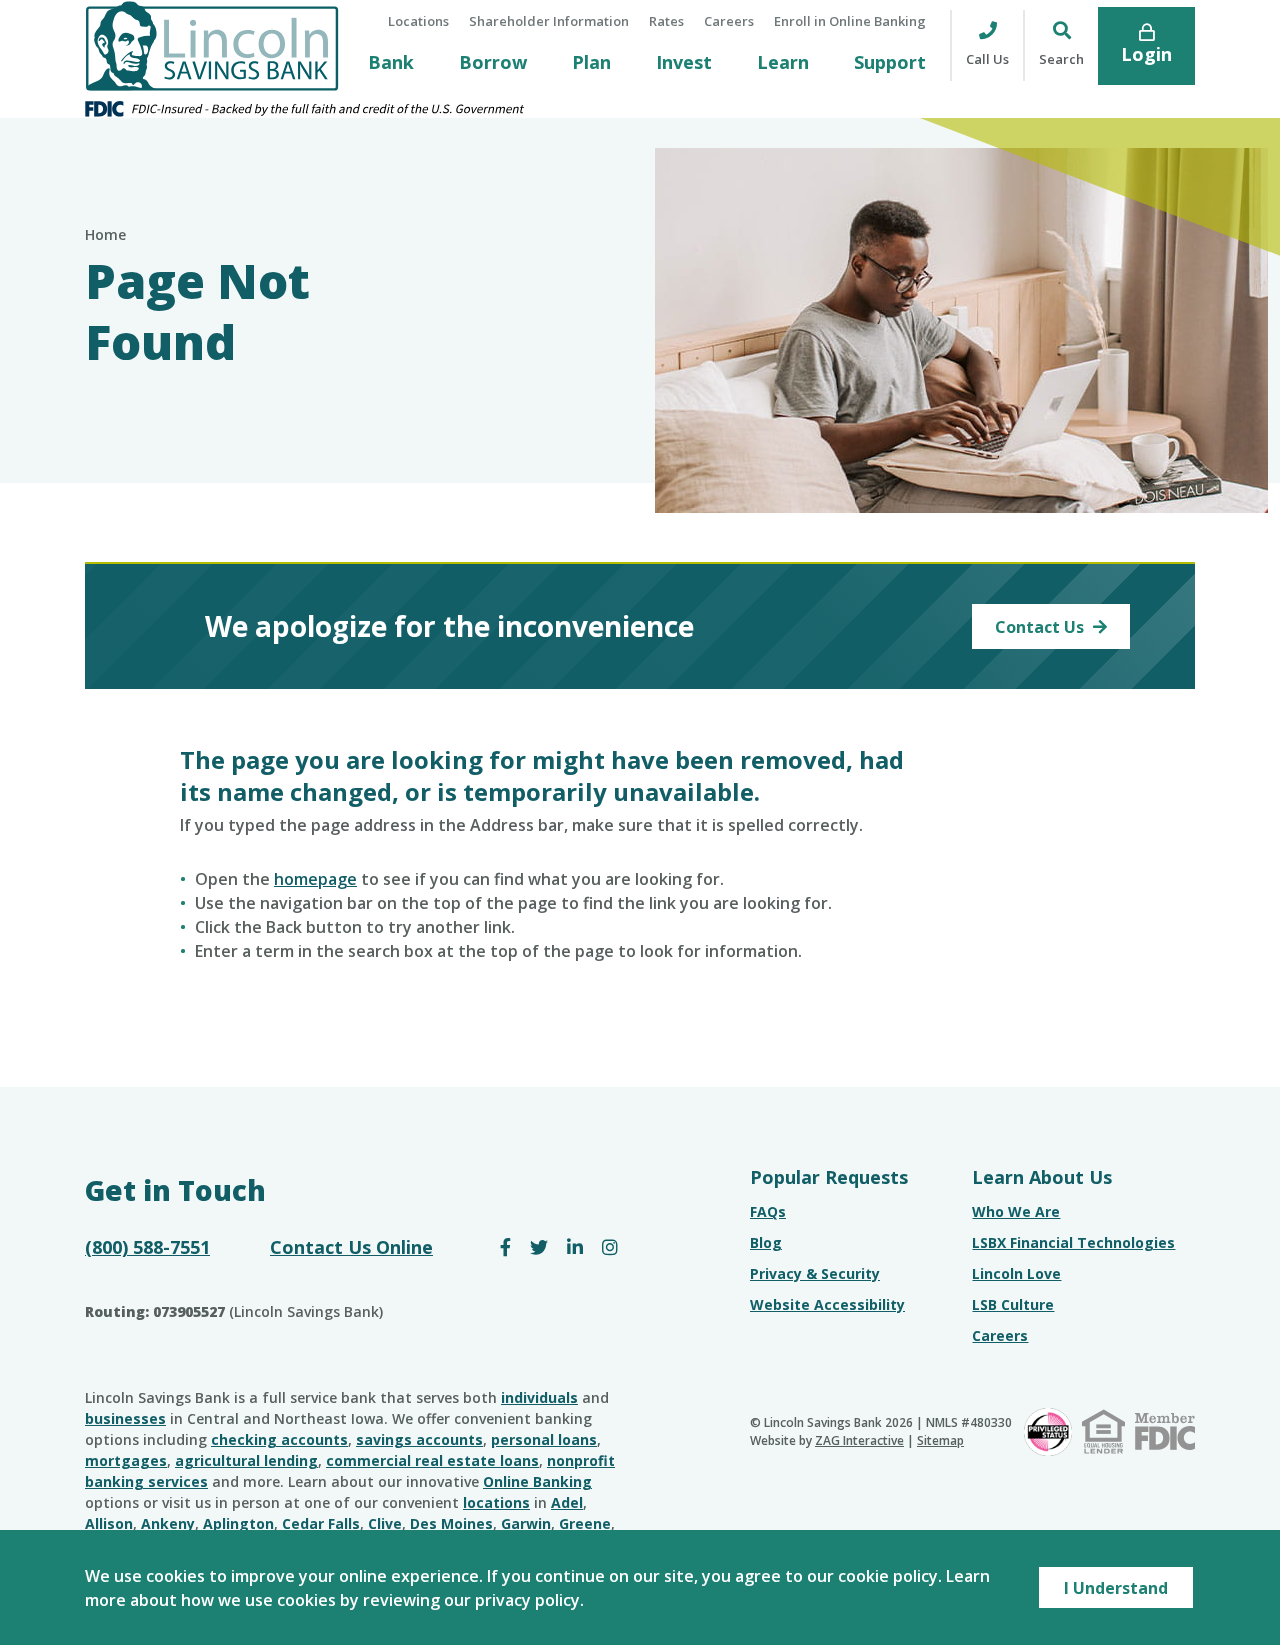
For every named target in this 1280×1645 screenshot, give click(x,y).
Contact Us (1041, 627)
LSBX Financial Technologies (1073, 1242)
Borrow (493, 62)
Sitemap (940, 1440)
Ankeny (168, 1523)
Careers (729, 21)
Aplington (238, 1523)
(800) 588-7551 (147, 1247)
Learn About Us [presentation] (1042, 1177)
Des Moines (451, 1523)
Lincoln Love (1016, 1273)
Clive (385, 1523)
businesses (125, 1418)
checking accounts (279, 1439)
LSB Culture (1013, 1304)
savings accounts (419, 1439)
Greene (585, 1523)
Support (890, 62)
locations (496, 1502)
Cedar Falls (321, 1523)
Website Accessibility (827, 1304)
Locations (418, 21)
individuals (539, 1397)
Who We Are (1016, 1211)
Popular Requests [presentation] (829, 1177)
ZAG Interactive (859, 1440)
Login (1146, 54)
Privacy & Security (815, 1273)
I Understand (1116, 1588)
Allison (109, 1523)
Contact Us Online (351, 1247)
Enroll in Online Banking (850, 21)
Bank (391, 62)
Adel (567, 1502)
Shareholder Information (549, 21)
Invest (684, 62)
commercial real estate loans (432, 1460)
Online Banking (537, 1481)
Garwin (526, 1523)
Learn (783, 62)
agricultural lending (246, 1460)
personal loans (544, 1439)
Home (105, 234)
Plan (591, 62)
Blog (766, 1242)
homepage (315, 879)
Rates (666, 21)
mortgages (126, 1460)
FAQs (768, 1211)
